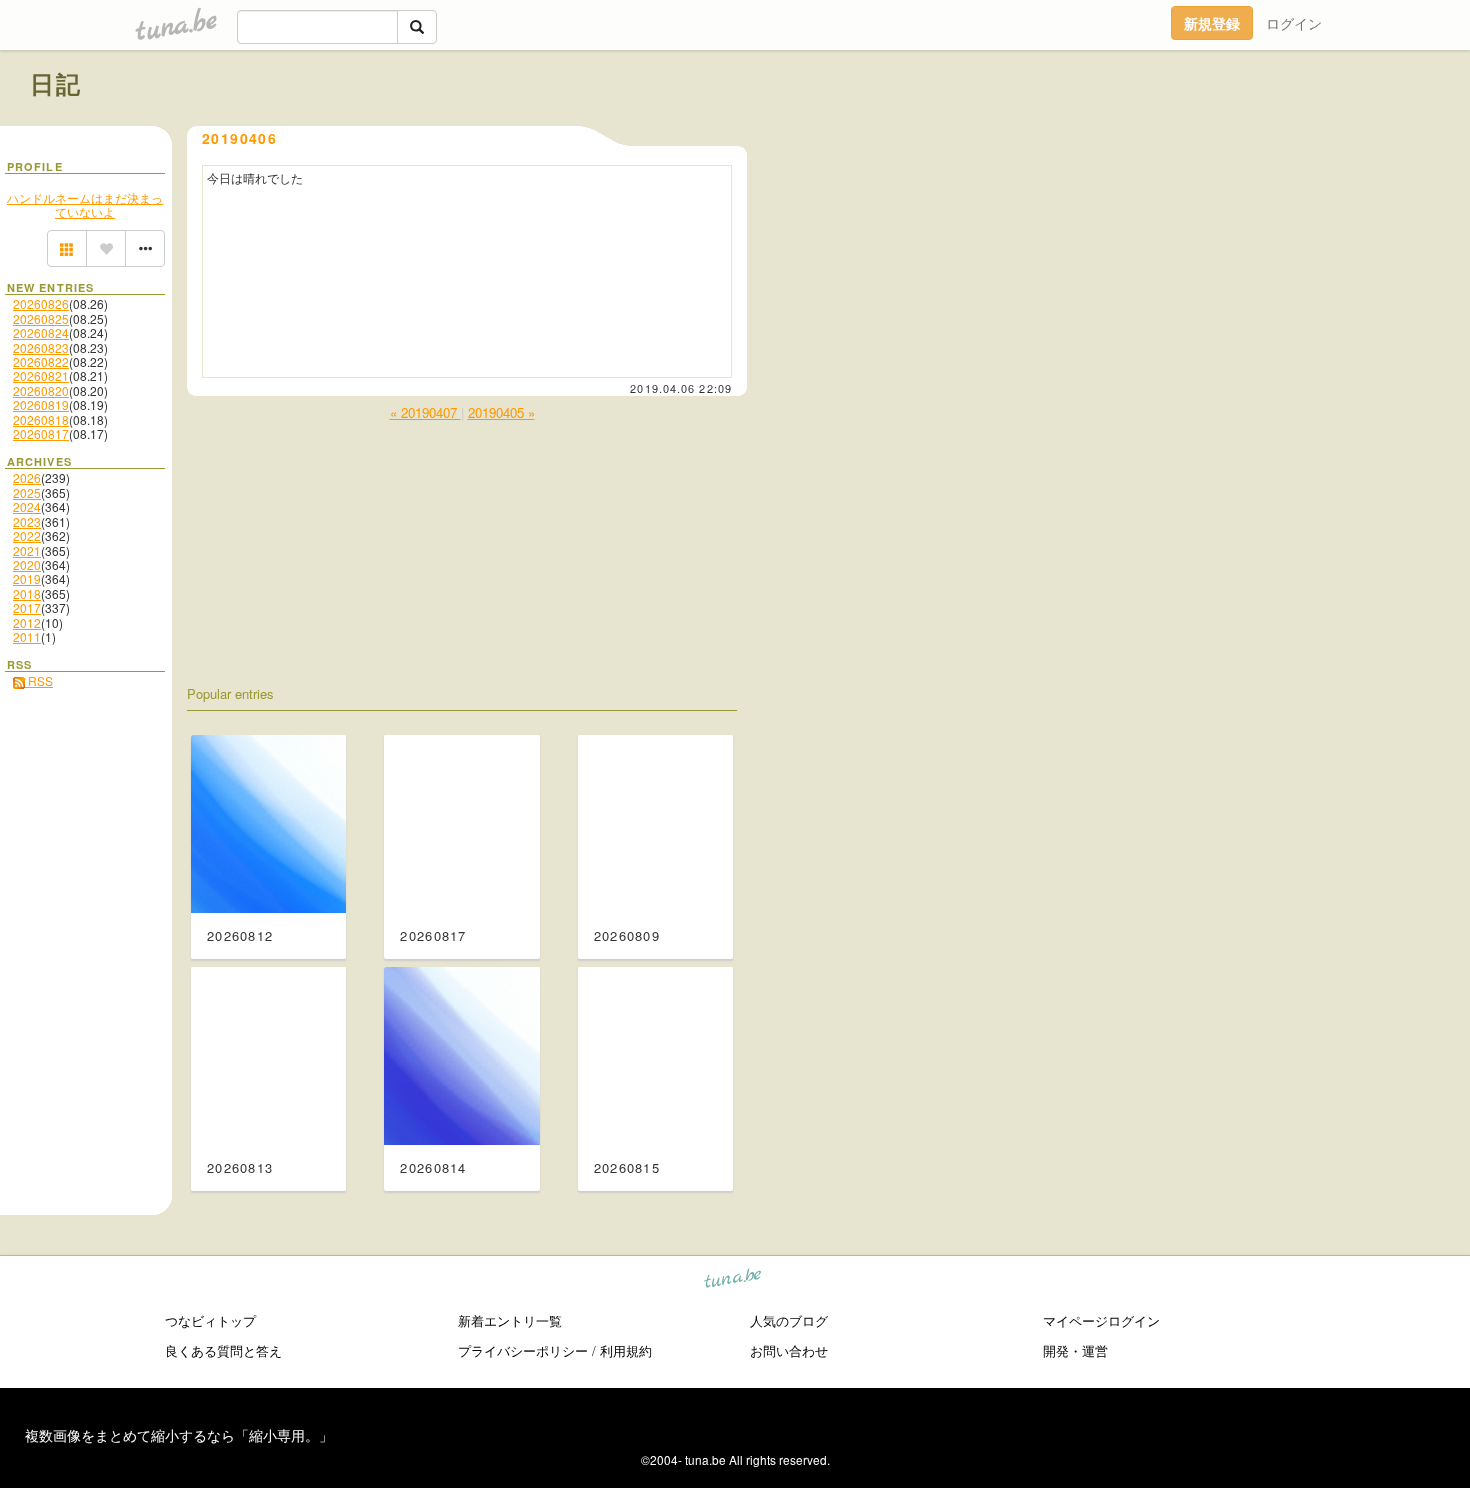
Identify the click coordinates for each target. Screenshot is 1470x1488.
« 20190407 (425, 412)
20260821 (41, 375)
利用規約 (626, 1350)
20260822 (41, 361)
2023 (27, 521)
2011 (27, 636)
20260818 (41, 419)
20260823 (41, 347)
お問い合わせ (789, 1350)
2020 (27, 564)
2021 (27, 550)
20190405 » (501, 412)
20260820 (41, 390)
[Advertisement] (1212, 128)
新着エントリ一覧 (510, 1320)
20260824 (41, 332)
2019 (27, 578)
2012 (27, 622)
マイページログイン (1101, 1320)
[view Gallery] (67, 249)
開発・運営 (1075, 1350)
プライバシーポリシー (523, 1350)
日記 (56, 83)
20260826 (41, 303)
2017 (27, 607)
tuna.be (733, 1281)
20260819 (41, 404)
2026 (27, 477)
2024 (27, 506)
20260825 (41, 318)
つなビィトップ (210, 1320)
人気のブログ (789, 1320)
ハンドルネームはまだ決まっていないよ (85, 204)
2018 (27, 593)
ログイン (1294, 23)
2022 (27, 535)
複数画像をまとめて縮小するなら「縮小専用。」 (179, 1435)
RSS (39, 680)
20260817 (41, 433)
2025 (27, 492)
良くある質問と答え (223, 1350)
